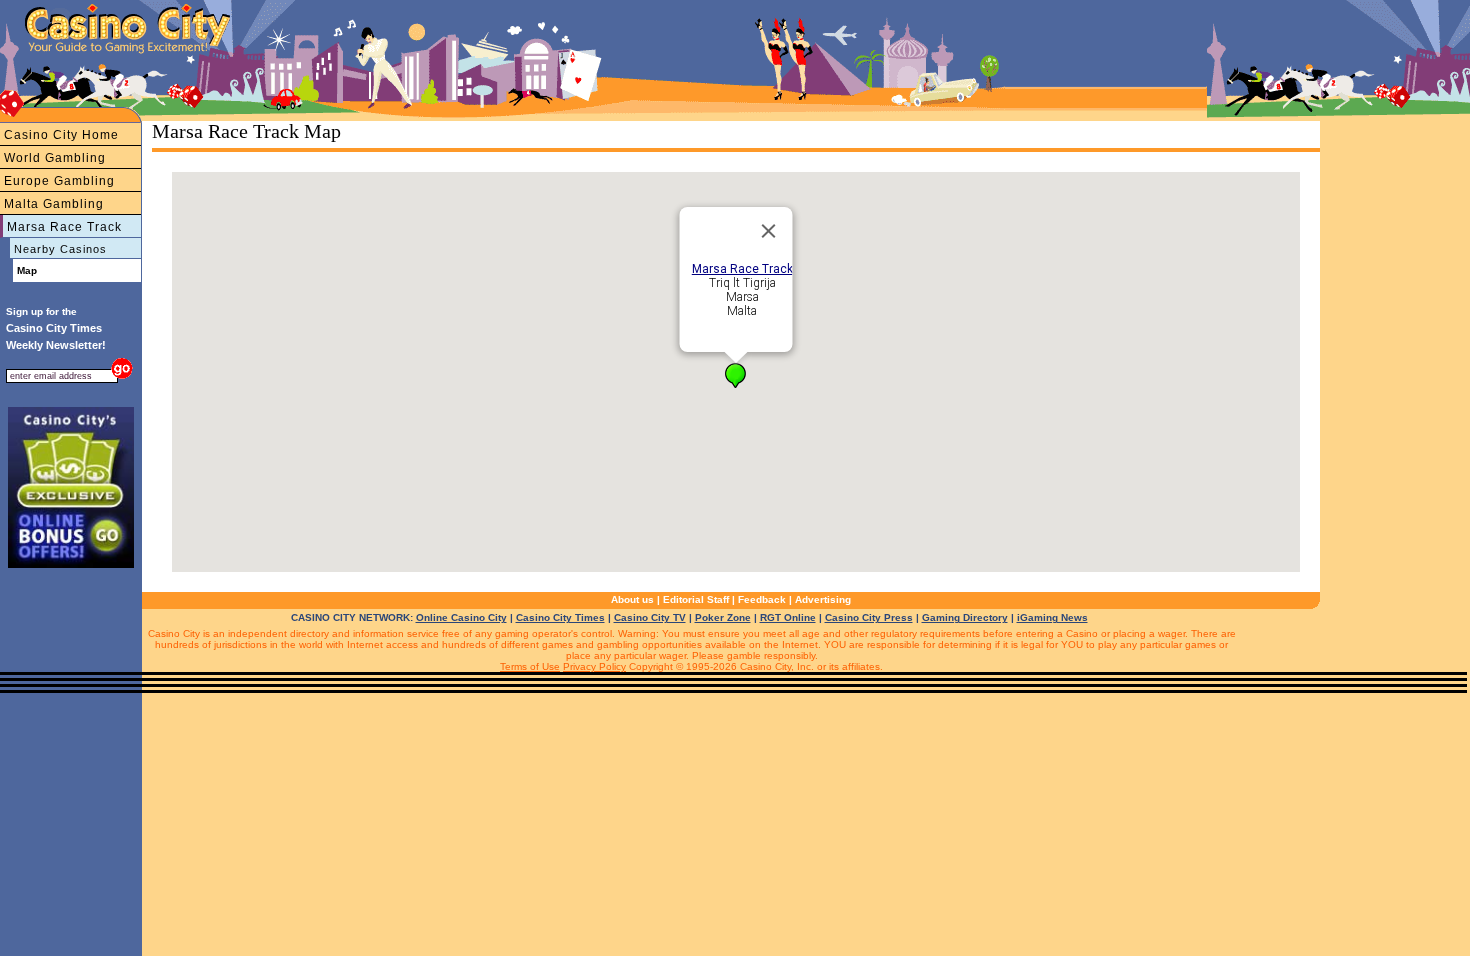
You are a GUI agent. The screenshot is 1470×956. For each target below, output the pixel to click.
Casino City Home (61, 135)
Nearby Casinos (60, 249)
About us (632, 599)
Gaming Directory (965, 617)
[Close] (769, 231)
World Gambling (55, 158)
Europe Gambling (59, 181)
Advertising (823, 599)
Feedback (762, 599)
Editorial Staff (696, 599)
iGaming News (1052, 617)
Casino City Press (869, 617)
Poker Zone (723, 617)
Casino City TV (650, 617)
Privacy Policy (594, 666)
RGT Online (788, 617)
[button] (735, 375)
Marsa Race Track (64, 227)
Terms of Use (530, 666)
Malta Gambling (54, 204)
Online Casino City (461, 617)
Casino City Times (560, 617)
